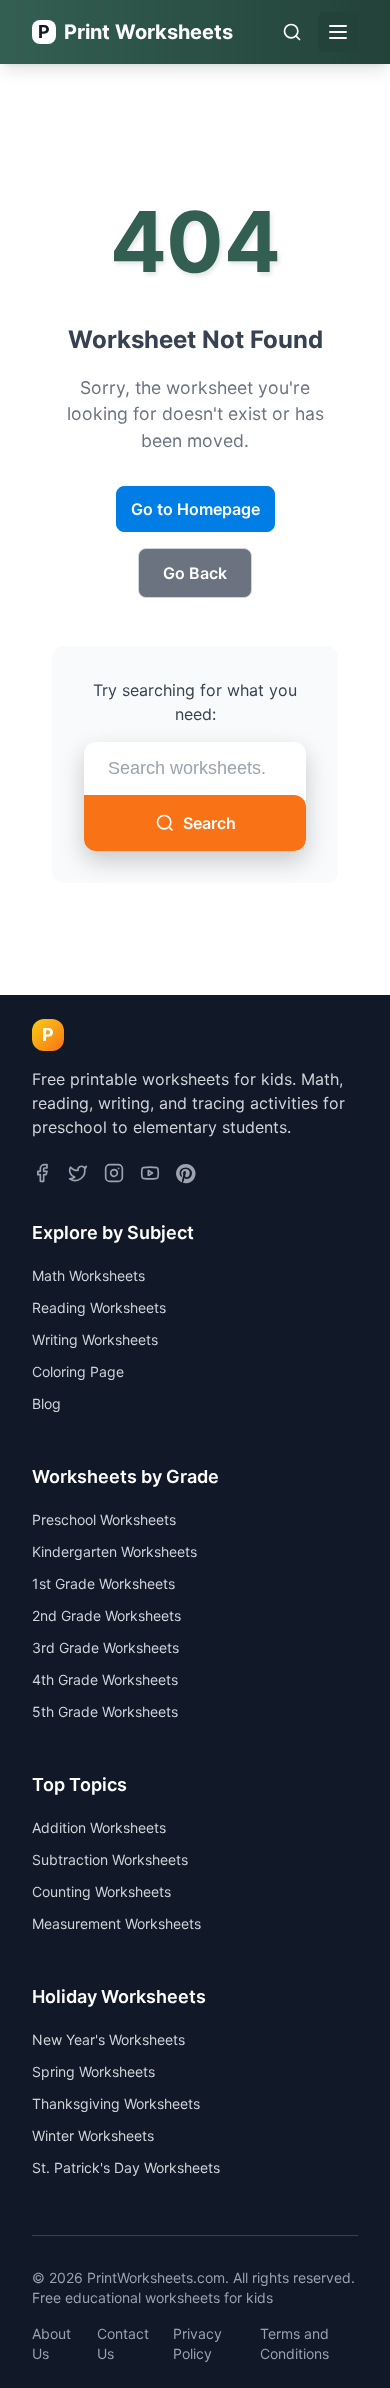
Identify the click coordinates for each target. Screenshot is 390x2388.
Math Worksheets (88, 1275)
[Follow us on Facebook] (42, 1175)
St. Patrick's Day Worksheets (126, 2167)
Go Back (195, 573)
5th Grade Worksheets (105, 1711)
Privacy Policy (197, 2343)
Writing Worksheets (95, 1339)
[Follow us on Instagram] (114, 1175)
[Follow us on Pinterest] (185, 1175)
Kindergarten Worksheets (114, 1551)
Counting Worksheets (101, 1891)
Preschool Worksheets (104, 1519)
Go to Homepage (195, 509)
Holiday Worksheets (119, 1996)
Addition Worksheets (99, 1827)
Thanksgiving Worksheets (116, 2103)
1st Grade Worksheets (103, 1583)
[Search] (292, 32)
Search (209, 823)
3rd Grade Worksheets (105, 1647)
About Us (51, 2343)
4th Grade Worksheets (105, 1679)
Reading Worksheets (99, 1307)
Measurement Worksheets (116, 1923)
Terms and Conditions (294, 2343)
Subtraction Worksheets (110, 1859)
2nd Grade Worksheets (106, 1615)
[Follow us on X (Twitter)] (78, 1175)
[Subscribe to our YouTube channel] (150, 1175)
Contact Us (123, 2343)
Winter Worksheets (93, 2135)
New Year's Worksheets (108, 2039)
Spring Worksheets (93, 2071)
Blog (46, 1403)
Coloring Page (78, 1371)
